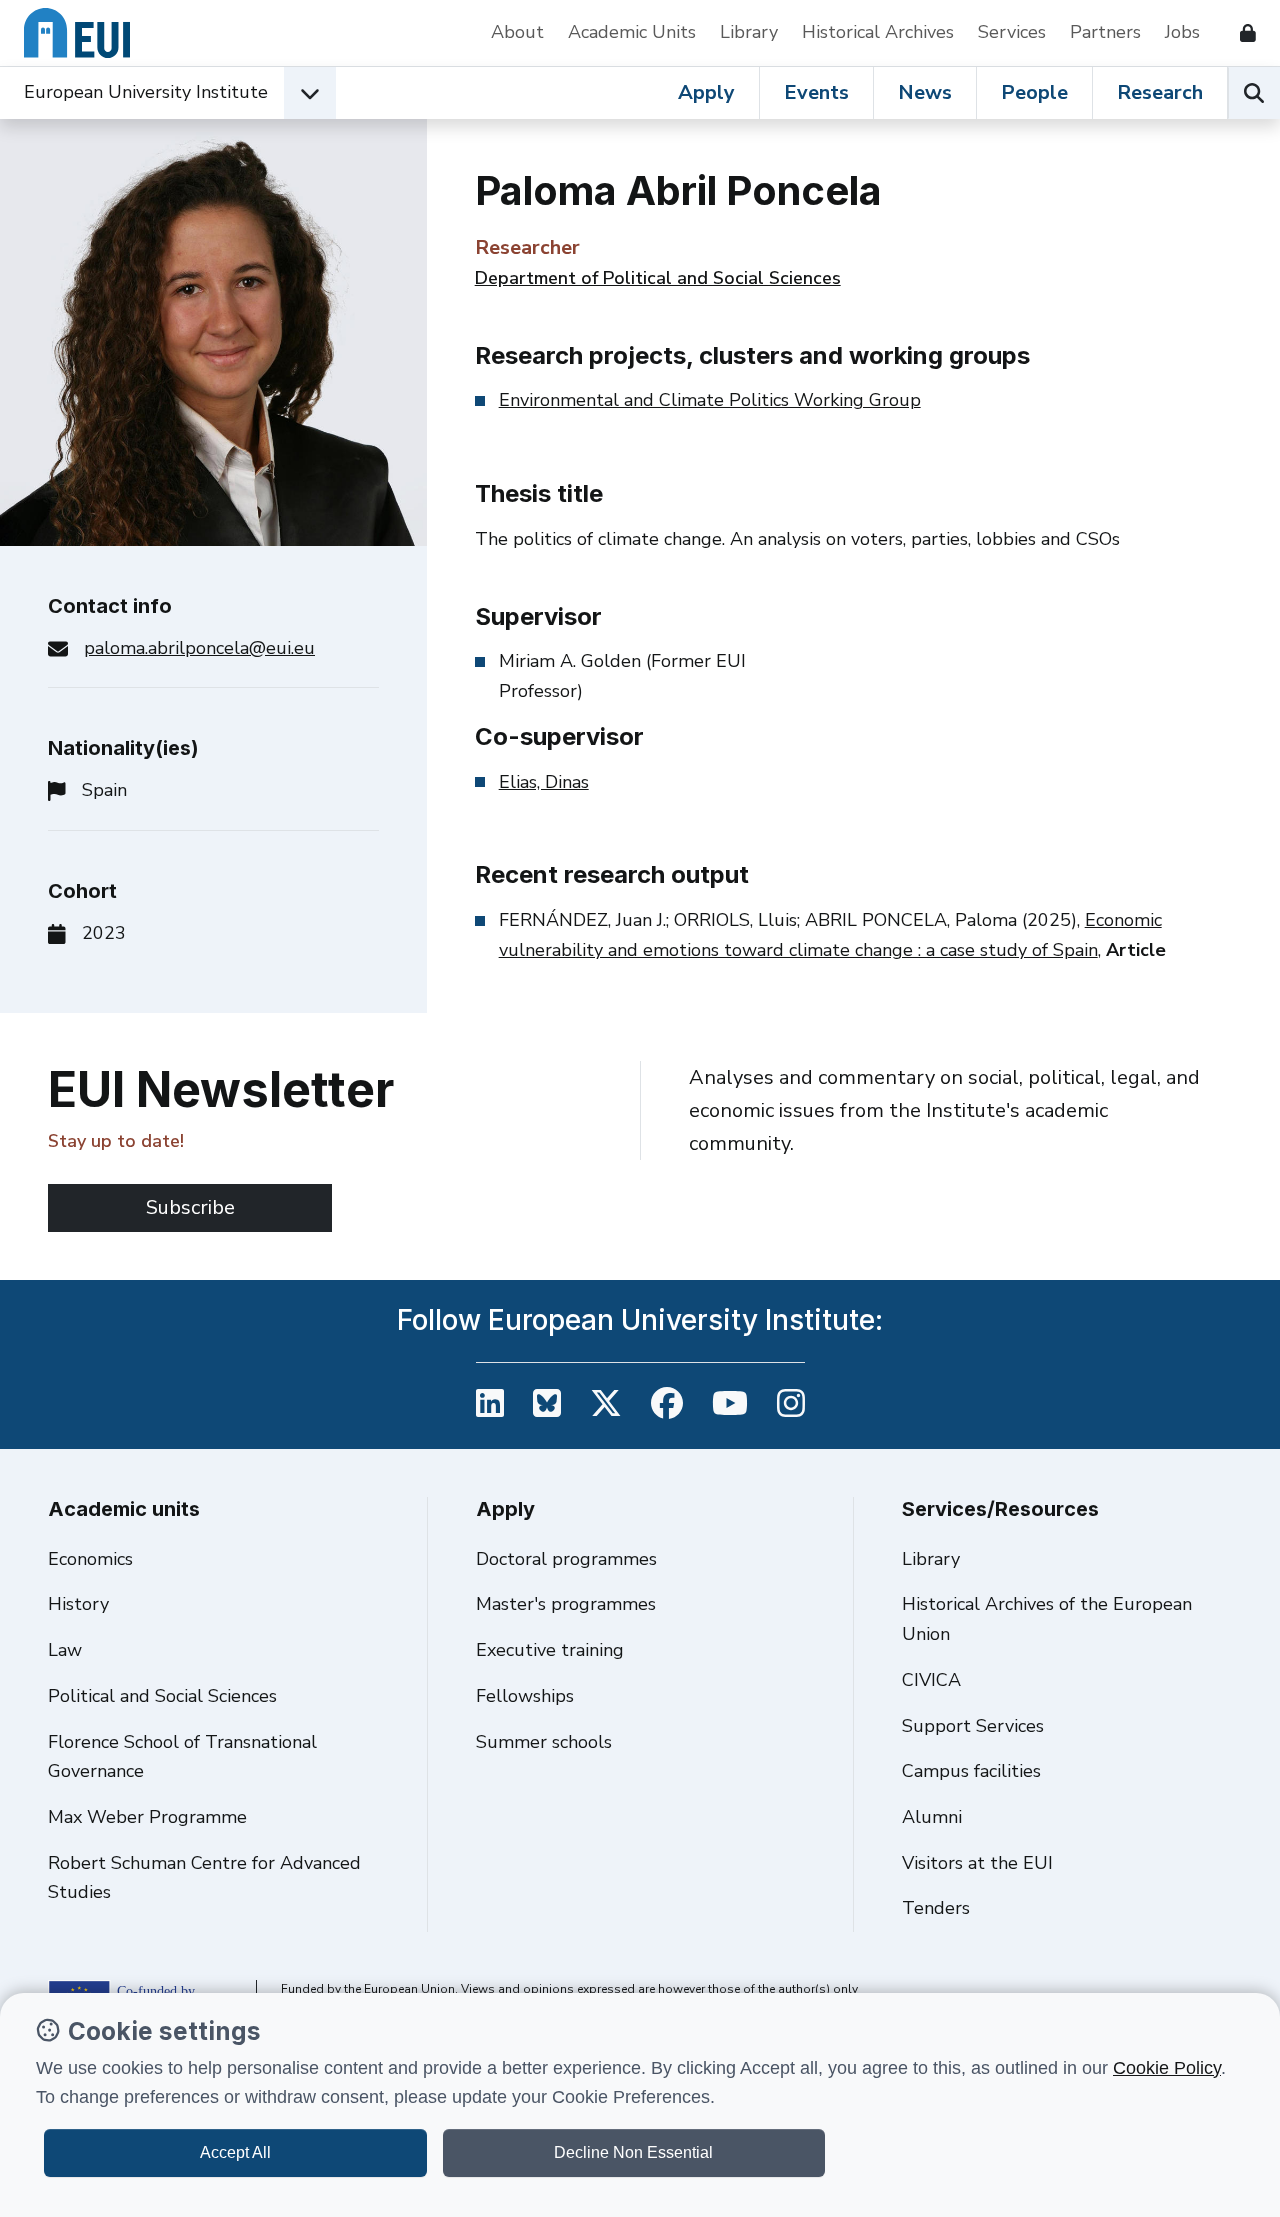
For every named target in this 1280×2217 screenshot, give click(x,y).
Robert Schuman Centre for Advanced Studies (204, 1878)
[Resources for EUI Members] (1240, 33)
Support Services (973, 1726)
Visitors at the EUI (977, 1863)
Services (1012, 32)
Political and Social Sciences (162, 1696)
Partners (1105, 32)
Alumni (932, 1817)
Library (749, 32)
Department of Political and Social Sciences (658, 278)
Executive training (550, 1650)
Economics (90, 1559)
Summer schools (544, 1742)
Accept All (235, 2152)
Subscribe (190, 1207)
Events (816, 92)
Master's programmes (566, 1604)
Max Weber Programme (147, 1817)
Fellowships (525, 1696)
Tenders (936, 1908)
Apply (706, 92)
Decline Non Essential (633, 2152)
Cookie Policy (1167, 2068)
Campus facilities (971, 1771)
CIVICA (931, 1680)
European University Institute (146, 92)
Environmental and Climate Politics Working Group (710, 400)
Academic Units (632, 32)
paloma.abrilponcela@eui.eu (199, 648)
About (517, 32)
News (925, 92)
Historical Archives (878, 32)
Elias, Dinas (544, 782)
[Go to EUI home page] (77, 33)
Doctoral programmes (566, 1559)
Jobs (1182, 32)
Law (65, 1650)
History (78, 1604)
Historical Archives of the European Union (1047, 1619)
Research (1160, 92)
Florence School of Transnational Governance (182, 1757)
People (1034, 92)
